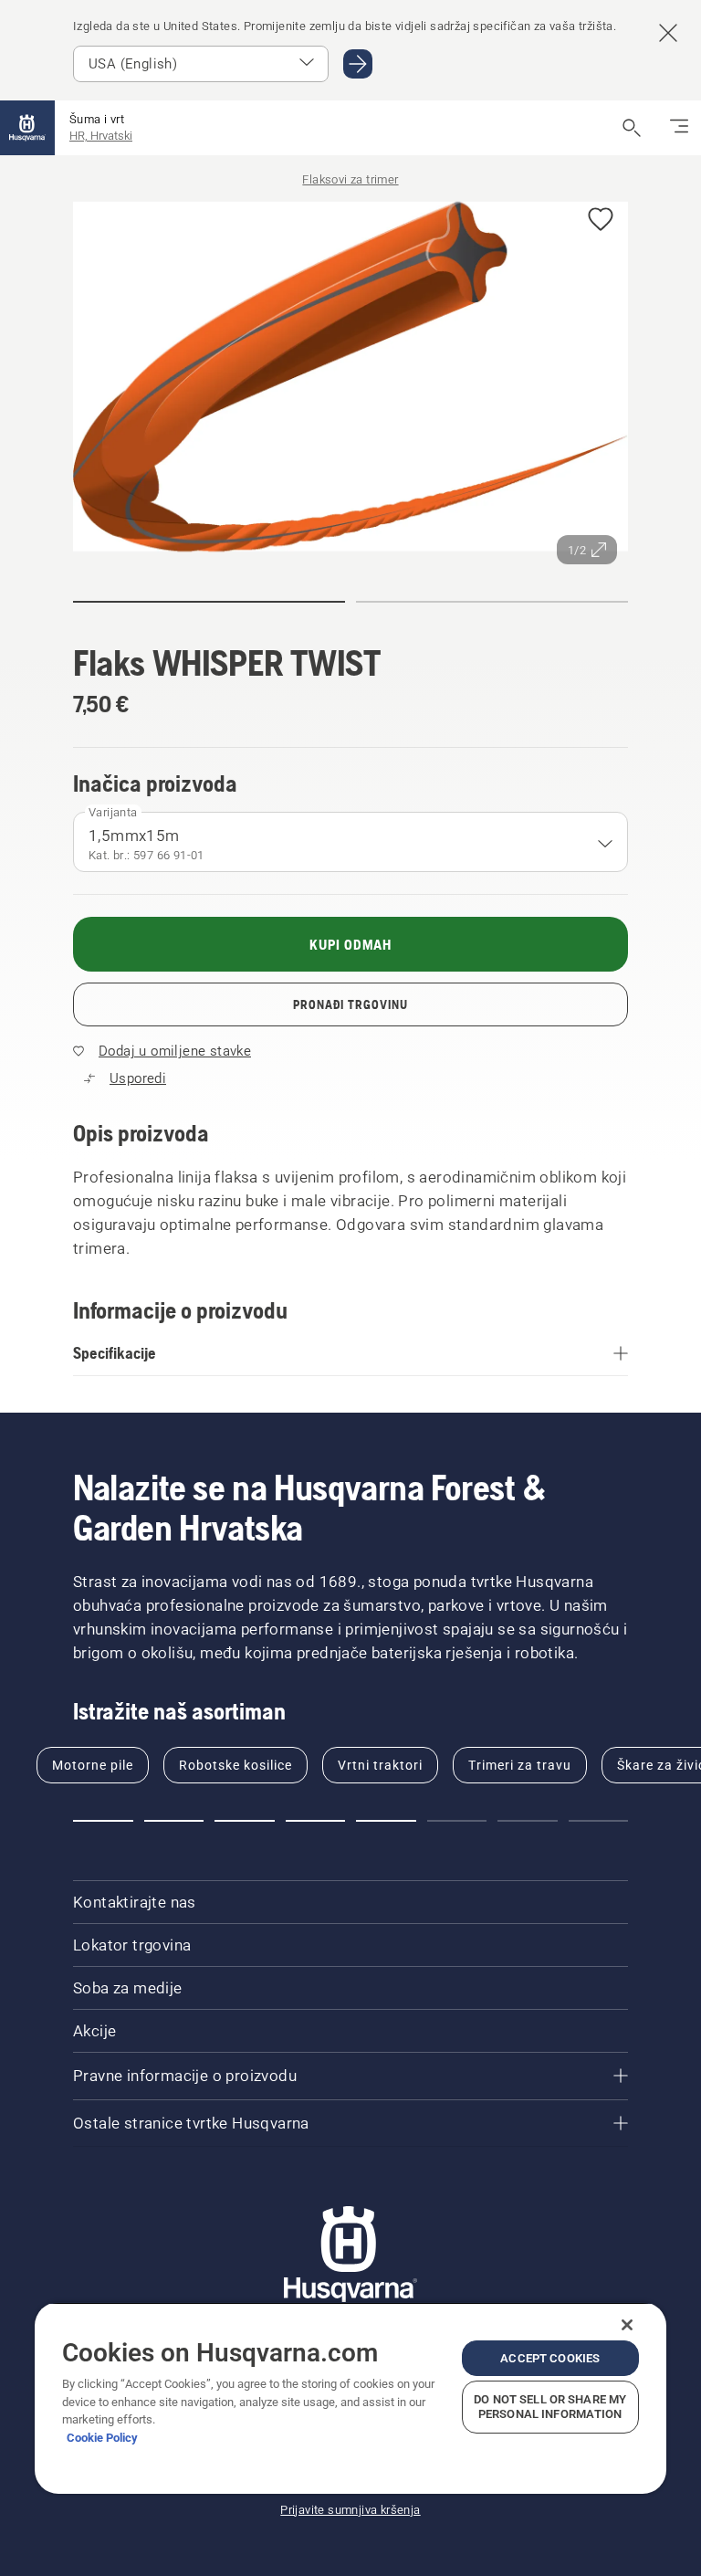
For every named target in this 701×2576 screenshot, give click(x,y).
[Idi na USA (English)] (358, 64)
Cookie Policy (102, 2438)
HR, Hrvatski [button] (101, 136)
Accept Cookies (550, 2358)
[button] (601, 221)
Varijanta (113, 812)
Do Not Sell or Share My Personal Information (550, 2407)
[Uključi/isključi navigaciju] (679, 128)
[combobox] (350, 842)
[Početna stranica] (27, 128)
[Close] (627, 2325)
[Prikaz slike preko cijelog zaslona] (350, 380)
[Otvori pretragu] (632, 128)
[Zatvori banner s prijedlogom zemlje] (668, 33)
